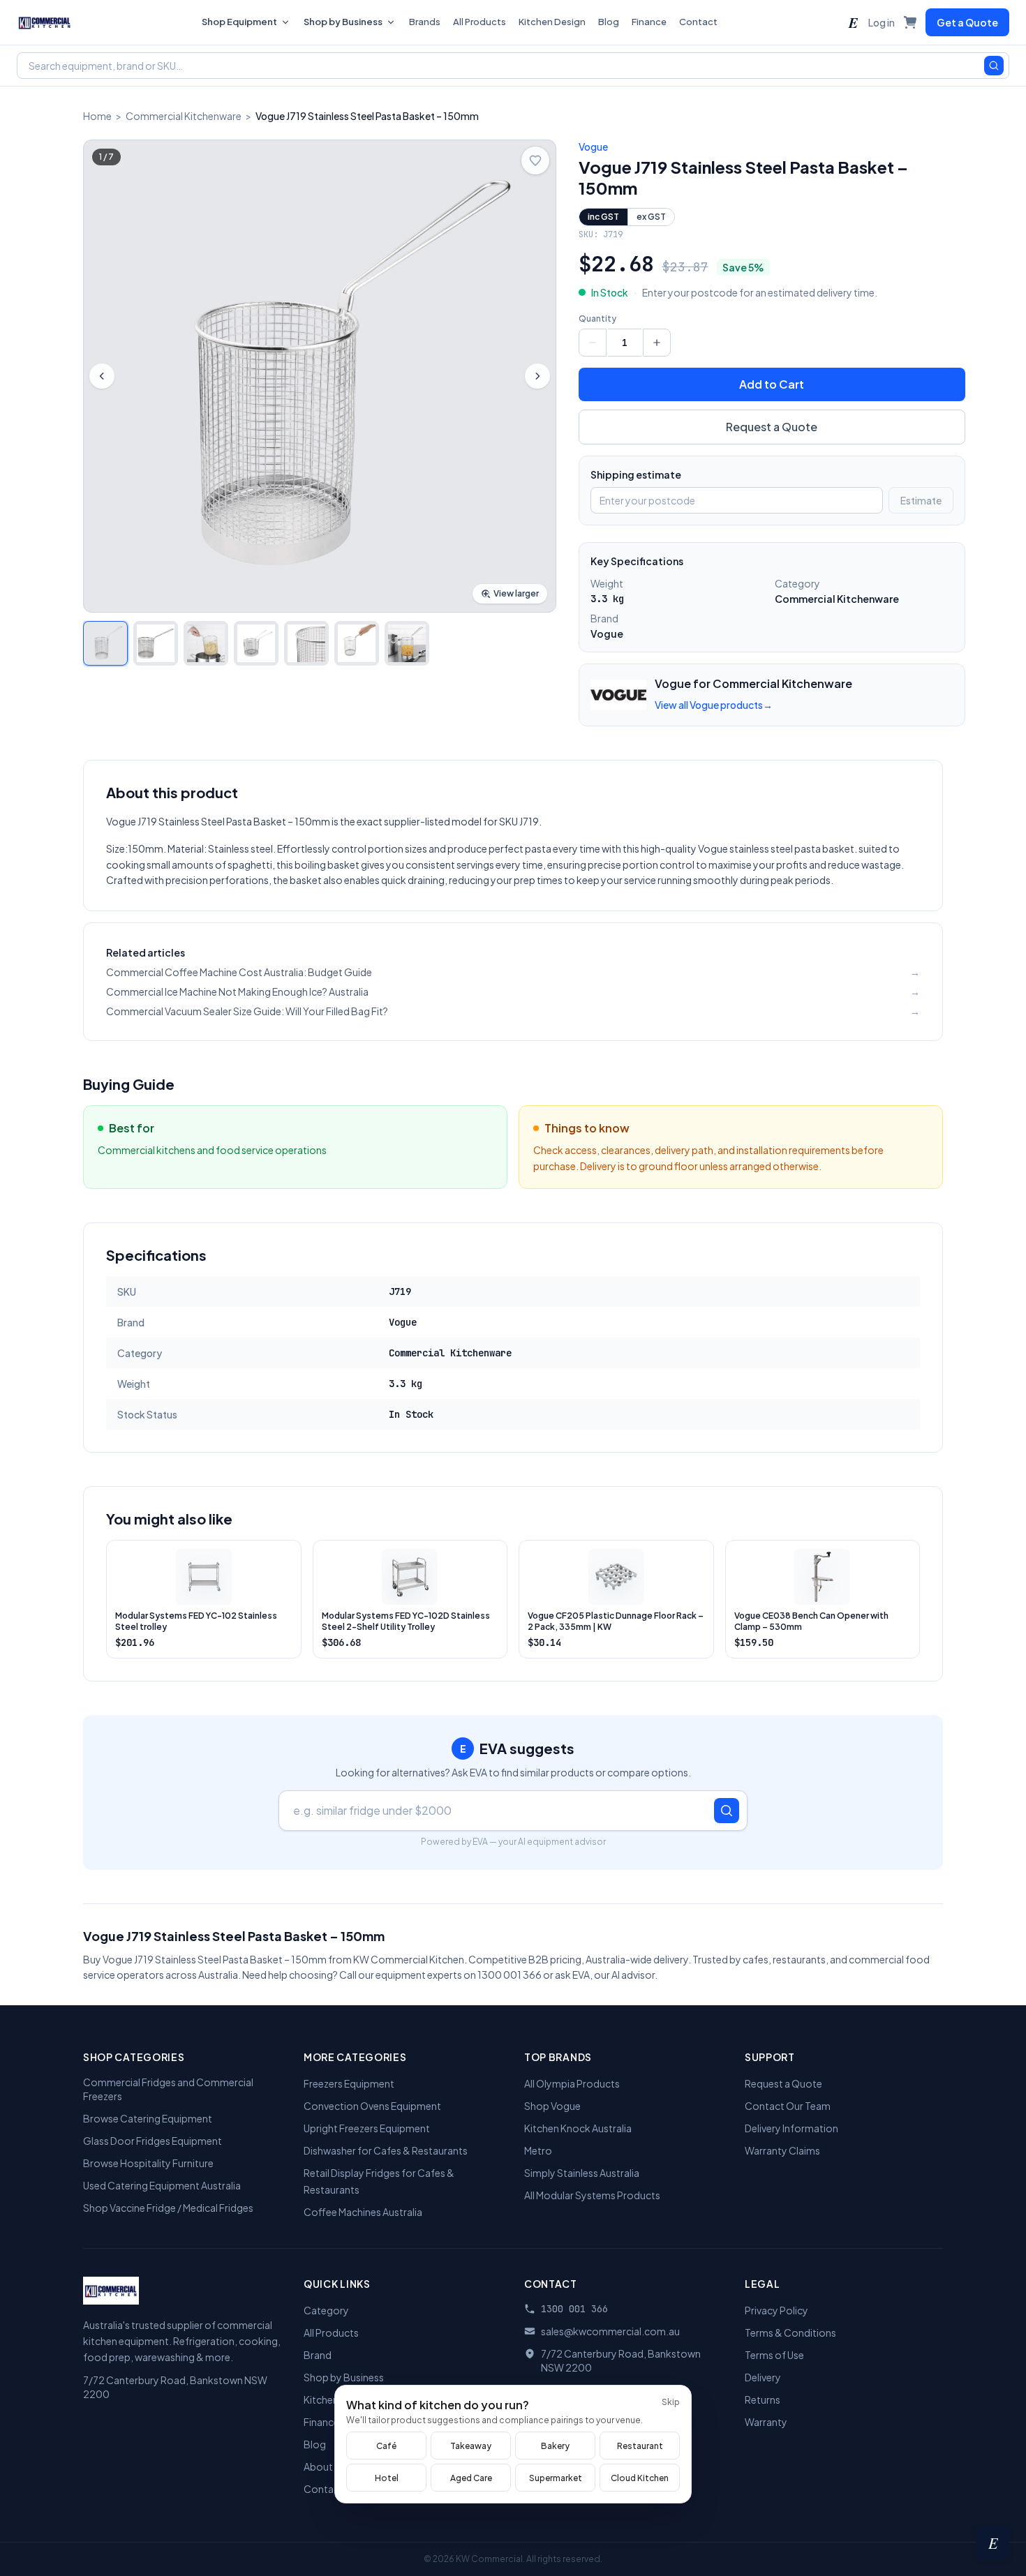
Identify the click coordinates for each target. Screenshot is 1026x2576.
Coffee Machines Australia (363, 2212)
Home (97, 116)
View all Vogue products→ (714, 705)
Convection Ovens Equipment (372, 2106)
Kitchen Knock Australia (578, 2128)
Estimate (921, 500)
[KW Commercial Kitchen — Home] (45, 22)
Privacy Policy (776, 2310)
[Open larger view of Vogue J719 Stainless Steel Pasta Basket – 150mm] (320, 376)
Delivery (763, 2377)
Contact (698, 22)
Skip (671, 2402)
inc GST (603, 217)
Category (326, 2310)
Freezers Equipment (349, 2083)
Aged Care (471, 2478)
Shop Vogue (552, 2106)
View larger (516, 593)
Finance (649, 22)
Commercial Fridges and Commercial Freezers (168, 2089)
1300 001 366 (574, 2309)
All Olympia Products (572, 2083)
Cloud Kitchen (640, 2478)
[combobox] (513, 66)
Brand (318, 2355)
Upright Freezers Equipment (367, 2128)
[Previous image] (102, 376)
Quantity (597, 319)
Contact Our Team (788, 2106)
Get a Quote (967, 22)
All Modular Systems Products (592, 2195)
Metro (538, 2150)
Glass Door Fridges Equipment (153, 2141)
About (318, 2466)
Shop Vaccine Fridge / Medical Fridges (168, 2208)
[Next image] (537, 376)
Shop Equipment (239, 22)
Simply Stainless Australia (582, 2173)
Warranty (766, 2422)
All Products (479, 22)
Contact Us (330, 2489)
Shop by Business (343, 22)
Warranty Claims (782, 2150)
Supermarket (556, 2478)
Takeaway (471, 2446)
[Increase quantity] (657, 343)
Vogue (593, 147)
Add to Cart (772, 384)
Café (386, 2446)
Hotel (387, 2478)
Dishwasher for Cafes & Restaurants (386, 2150)
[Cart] (910, 22)
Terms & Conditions (790, 2332)
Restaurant (640, 2446)
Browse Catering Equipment (148, 2118)
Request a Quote (772, 427)
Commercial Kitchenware (184, 116)
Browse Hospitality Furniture (148, 2163)
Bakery (555, 2446)
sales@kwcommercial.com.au (610, 2331)
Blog (609, 22)
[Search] (994, 66)
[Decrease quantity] (593, 343)
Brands (425, 22)
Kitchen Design (552, 22)
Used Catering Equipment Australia (162, 2185)
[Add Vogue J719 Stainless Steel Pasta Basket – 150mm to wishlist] (535, 160)
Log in (882, 22)
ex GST (651, 217)
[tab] (105, 643)
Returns (763, 2399)
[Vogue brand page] (618, 695)
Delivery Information (791, 2128)
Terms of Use (774, 2355)
